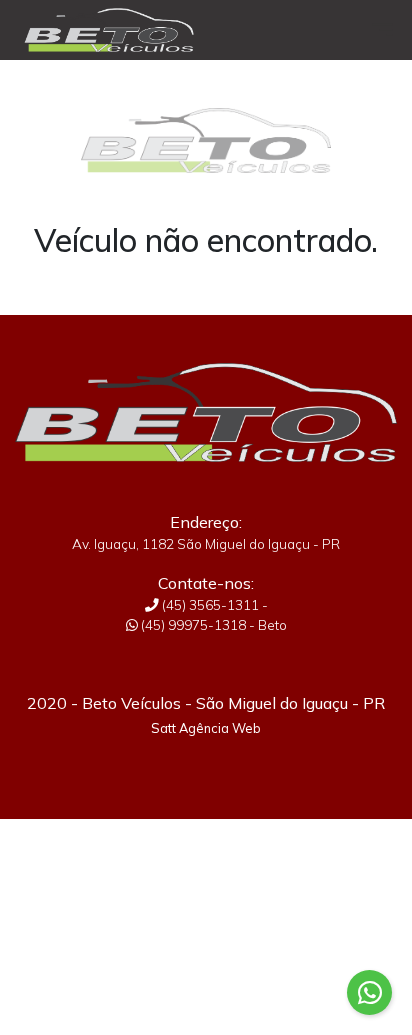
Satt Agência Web (206, 728)
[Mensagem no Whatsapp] (369, 992)
